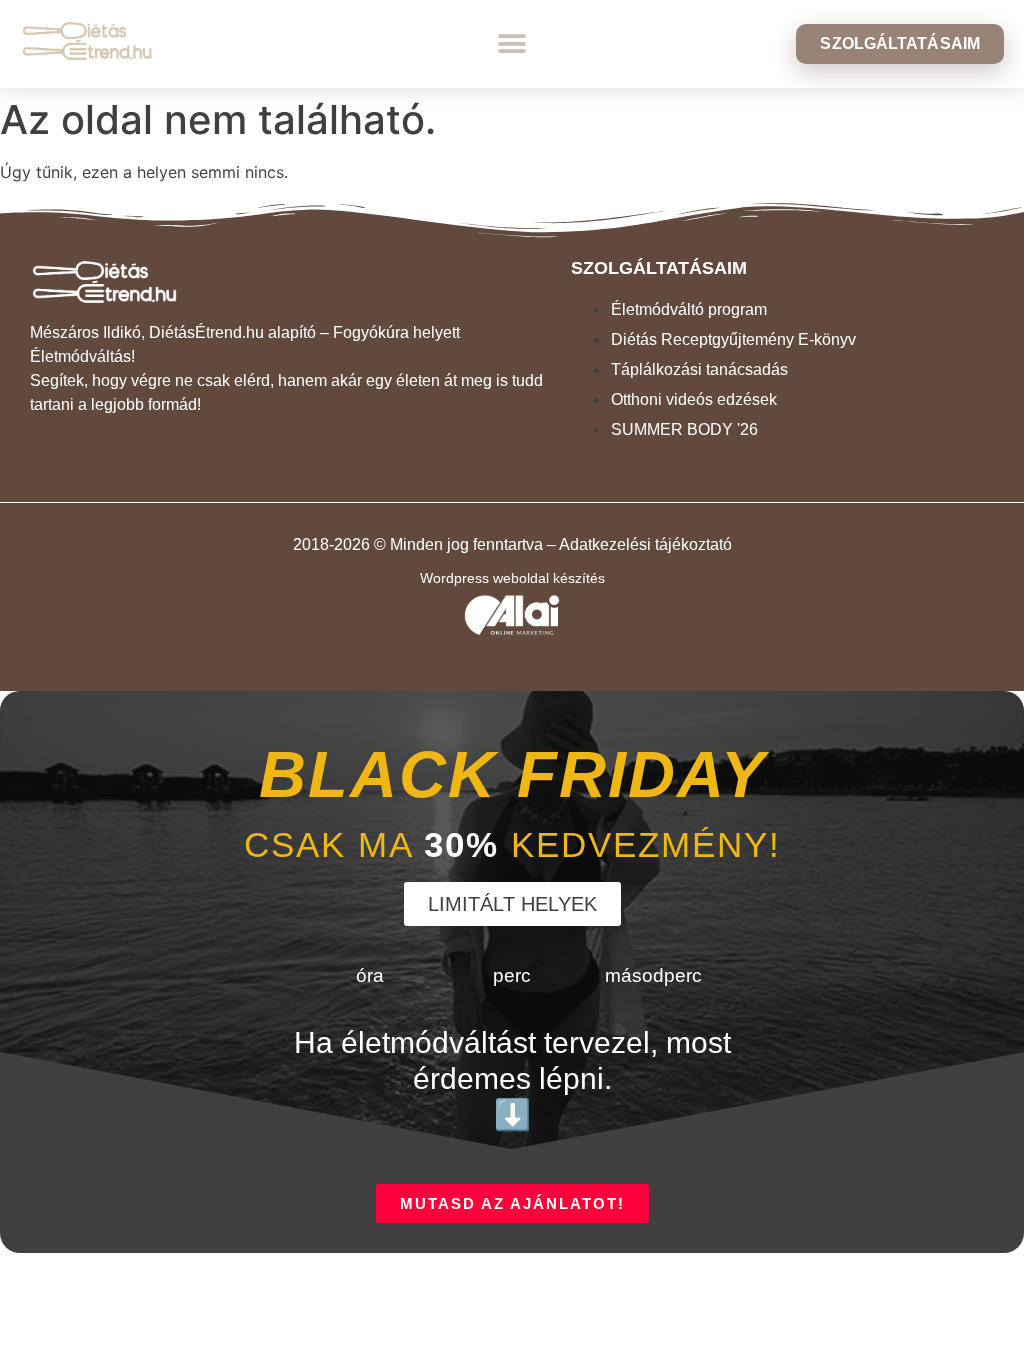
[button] (511, 44)
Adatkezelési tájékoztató (645, 544)
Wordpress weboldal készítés (512, 578)
